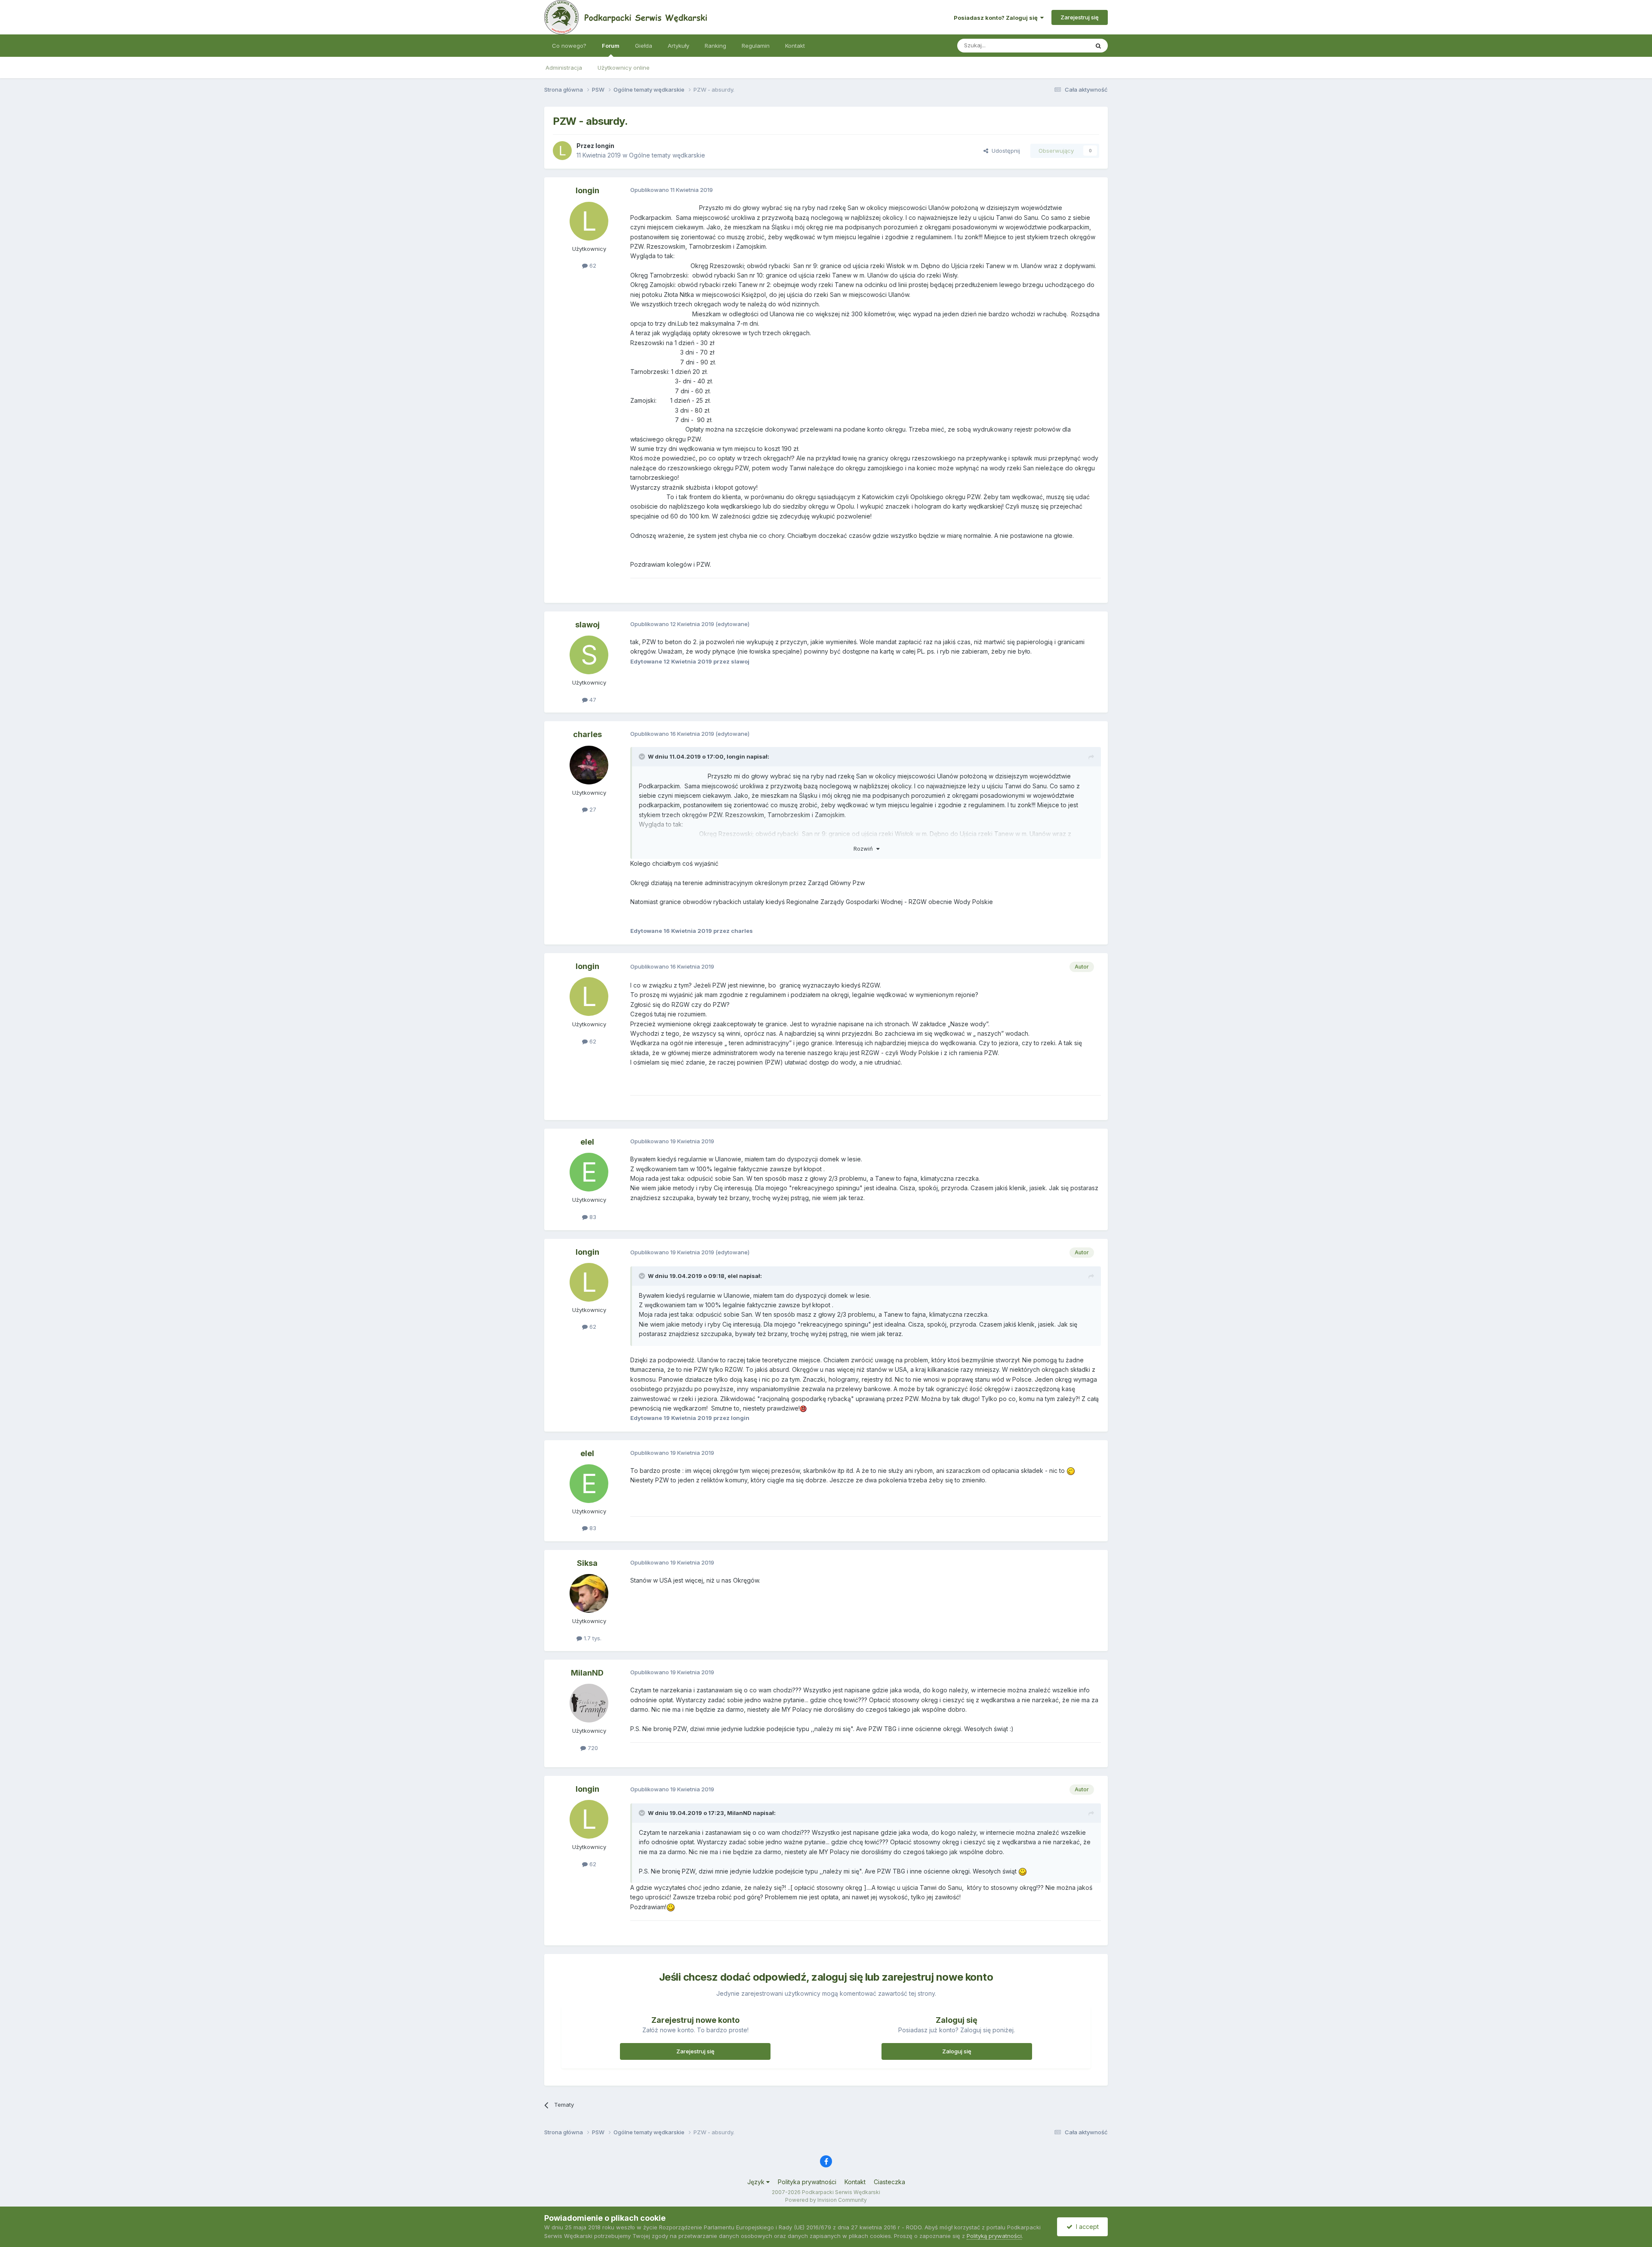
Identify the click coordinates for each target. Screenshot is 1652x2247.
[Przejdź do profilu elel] (589, 1172)
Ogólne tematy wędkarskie (667, 155)
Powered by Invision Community (826, 2200)
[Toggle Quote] (643, 756)
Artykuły (678, 46)
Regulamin (756, 46)
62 (592, 265)
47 (592, 700)
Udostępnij (1004, 151)
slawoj (587, 625)
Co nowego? (569, 46)
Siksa (587, 1563)
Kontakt (795, 46)
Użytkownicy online (624, 68)
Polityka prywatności (807, 2182)
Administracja (564, 68)
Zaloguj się (957, 2051)
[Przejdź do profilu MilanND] (589, 1703)
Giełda (644, 46)
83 (592, 1217)
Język (757, 2182)
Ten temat (1064, 45)
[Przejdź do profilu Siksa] (589, 1593)
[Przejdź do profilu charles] (589, 765)
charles (587, 734)
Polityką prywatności (994, 2236)
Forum (611, 46)
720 (592, 1748)
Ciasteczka (889, 2182)
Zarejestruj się (1080, 17)
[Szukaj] (1098, 46)
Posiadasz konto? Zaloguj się (997, 18)
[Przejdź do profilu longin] (562, 151)
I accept (1086, 2227)
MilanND (587, 1673)
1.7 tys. (592, 1638)
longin (605, 146)
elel (587, 1142)
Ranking (715, 46)
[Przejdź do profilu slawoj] (589, 655)
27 (592, 809)
